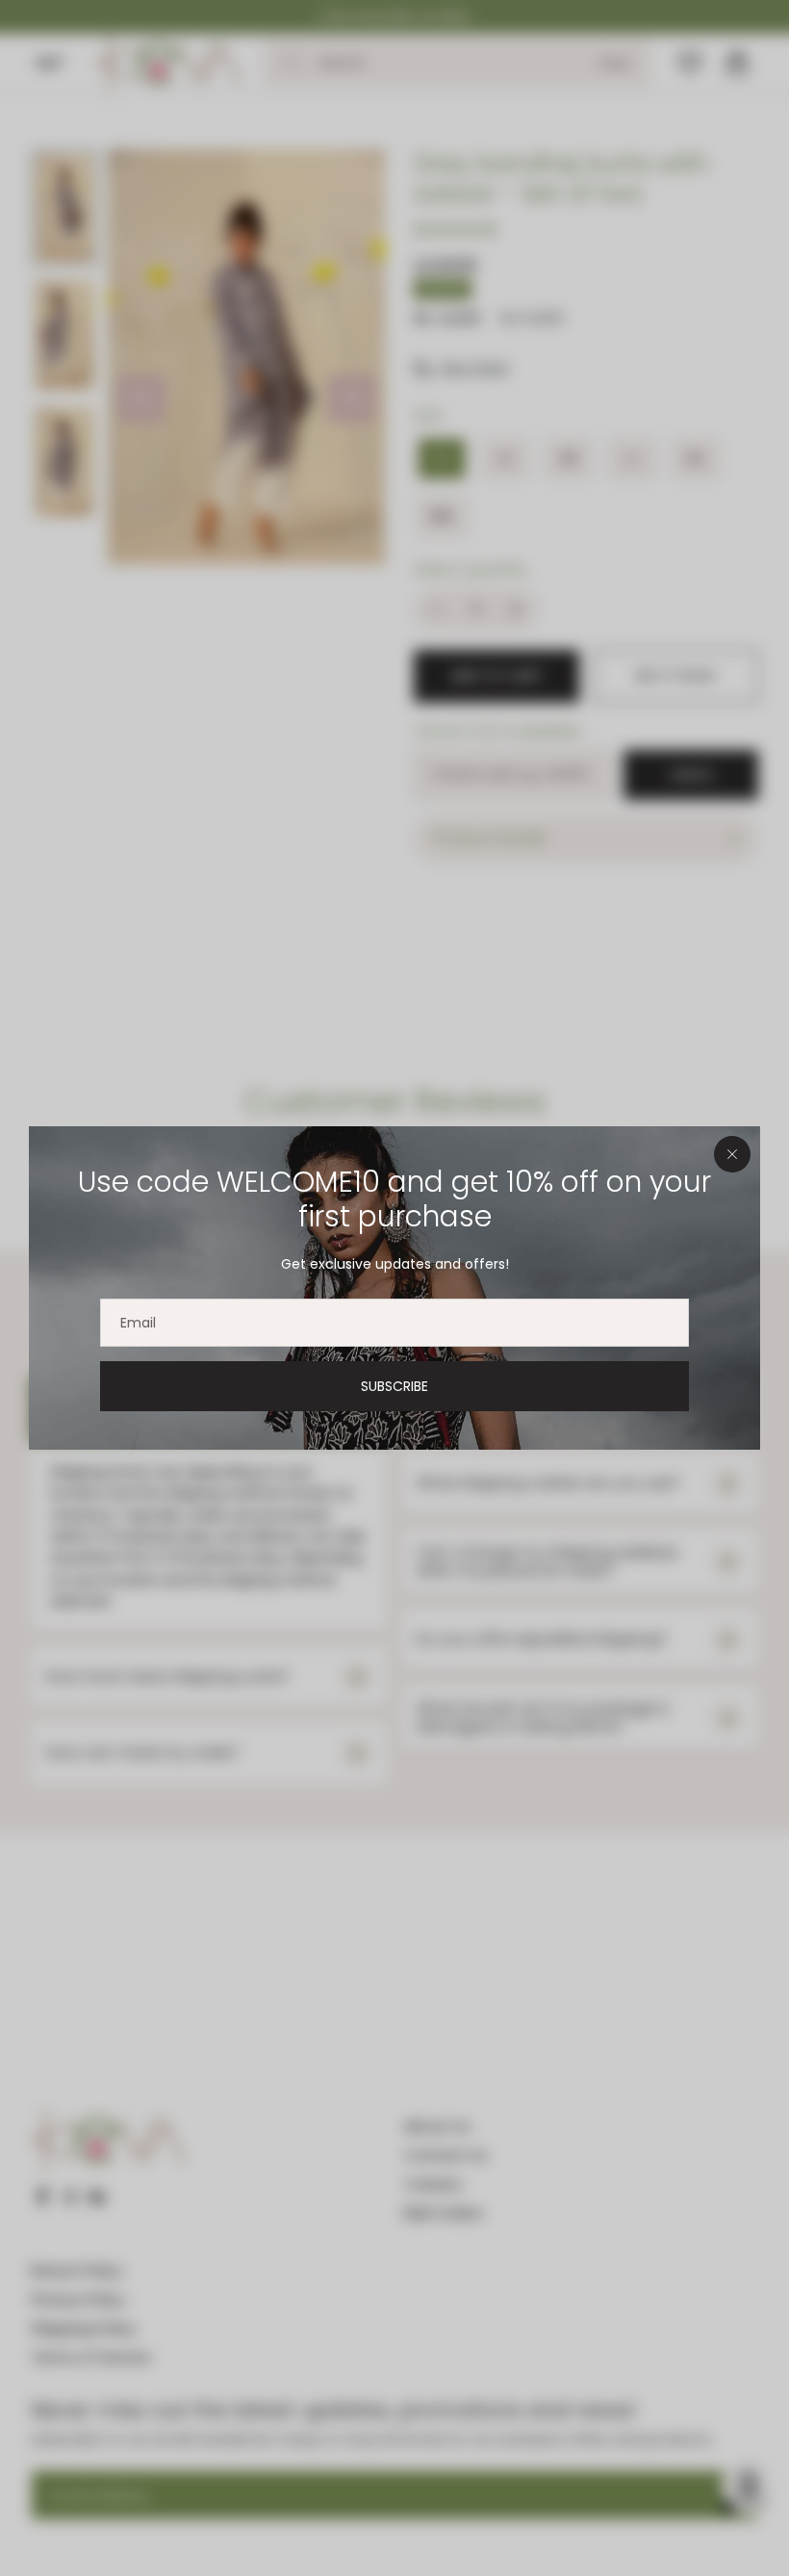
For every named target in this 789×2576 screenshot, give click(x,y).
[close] (732, 1154)
